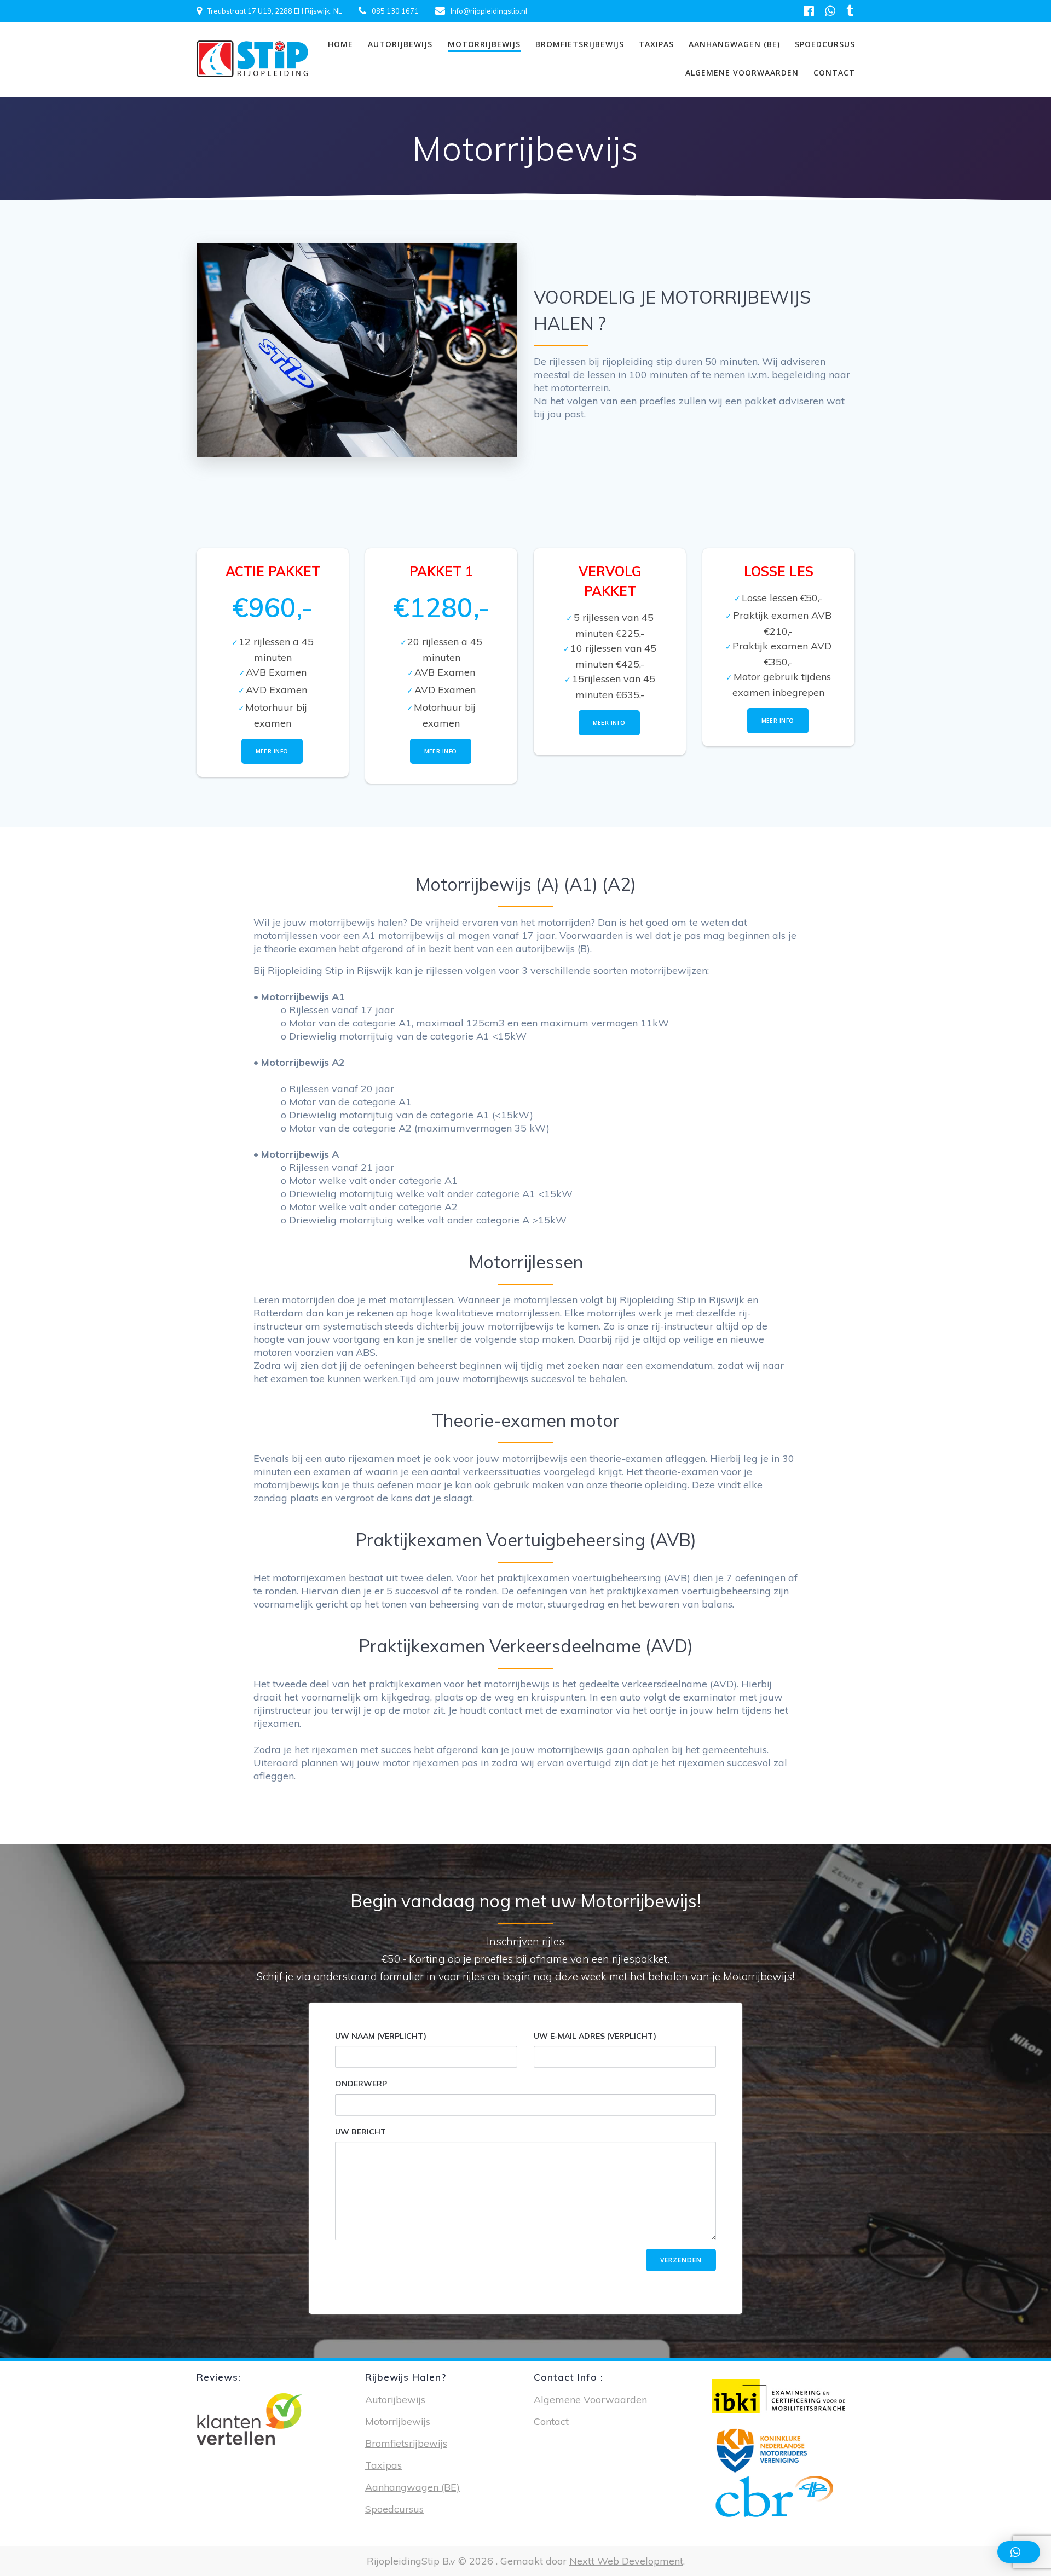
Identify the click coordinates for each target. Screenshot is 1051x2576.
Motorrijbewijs (484, 44)
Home (340, 44)
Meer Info (272, 751)
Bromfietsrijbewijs (580, 44)
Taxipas (656, 44)
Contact (834, 72)
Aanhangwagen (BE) (734, 44)
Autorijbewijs (400, 44)
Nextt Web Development (626, 2561)
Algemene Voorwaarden (742, 72)
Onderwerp (361, 2084)
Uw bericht (360, 2132)
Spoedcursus (825, 44)
